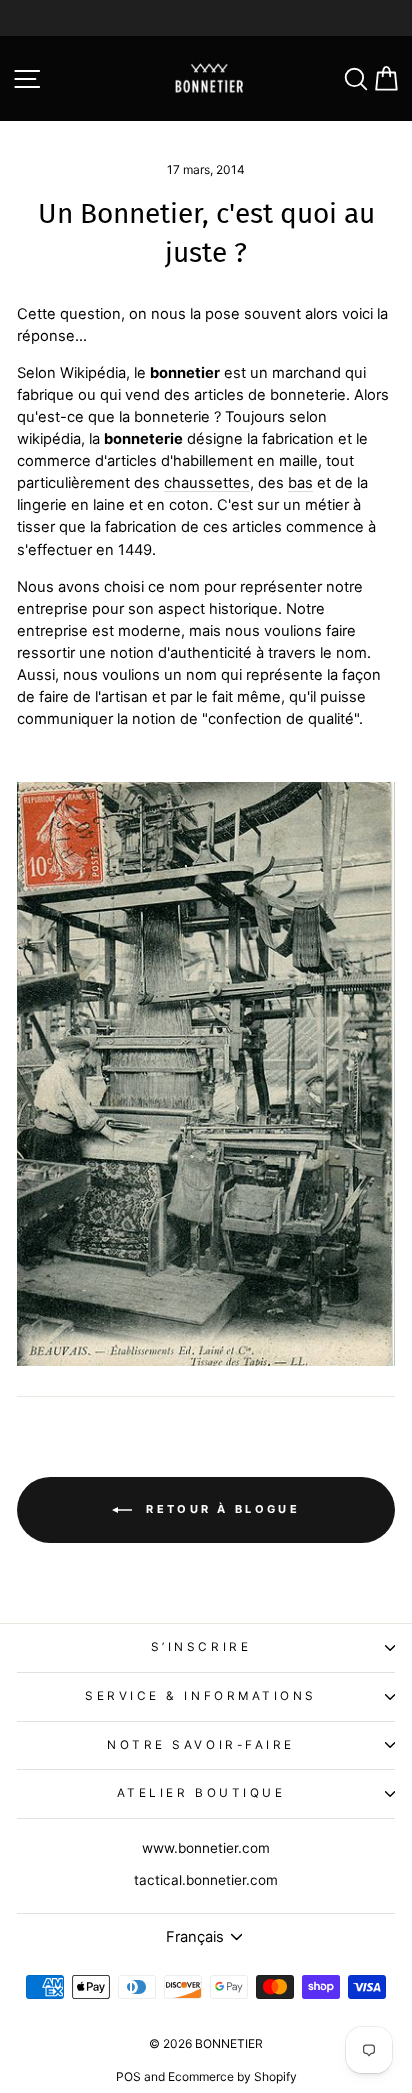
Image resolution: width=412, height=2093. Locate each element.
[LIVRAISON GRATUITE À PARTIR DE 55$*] (206, 18)
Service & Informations (201, 1696)
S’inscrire (201, 1647)
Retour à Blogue (220, 1509)
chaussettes (207, 483)
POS (128, 2076)
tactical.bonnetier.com (206, 1880)
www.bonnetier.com (206, 1848)
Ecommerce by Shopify (232, 2076)
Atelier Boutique (201, 1793)
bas (300, 483)
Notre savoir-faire (201, 1745)
